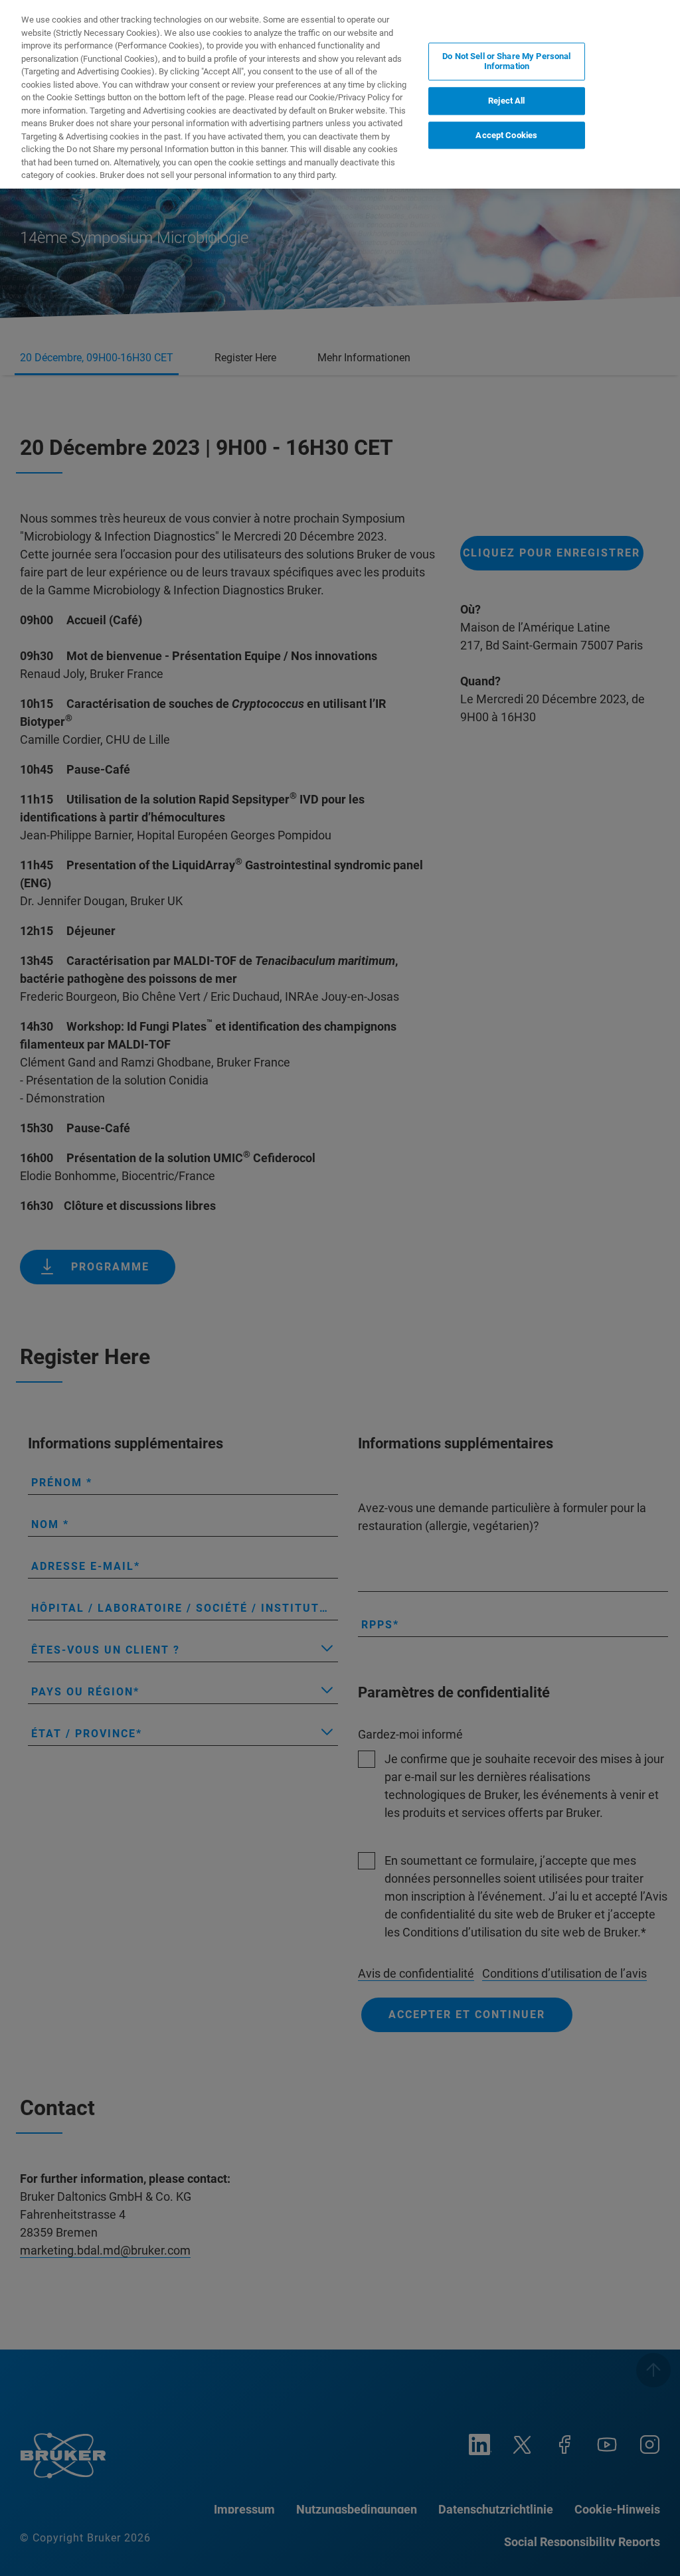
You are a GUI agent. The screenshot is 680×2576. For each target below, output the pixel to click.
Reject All (506, 101)
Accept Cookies (506, 135)
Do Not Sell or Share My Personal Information (506, 61)
